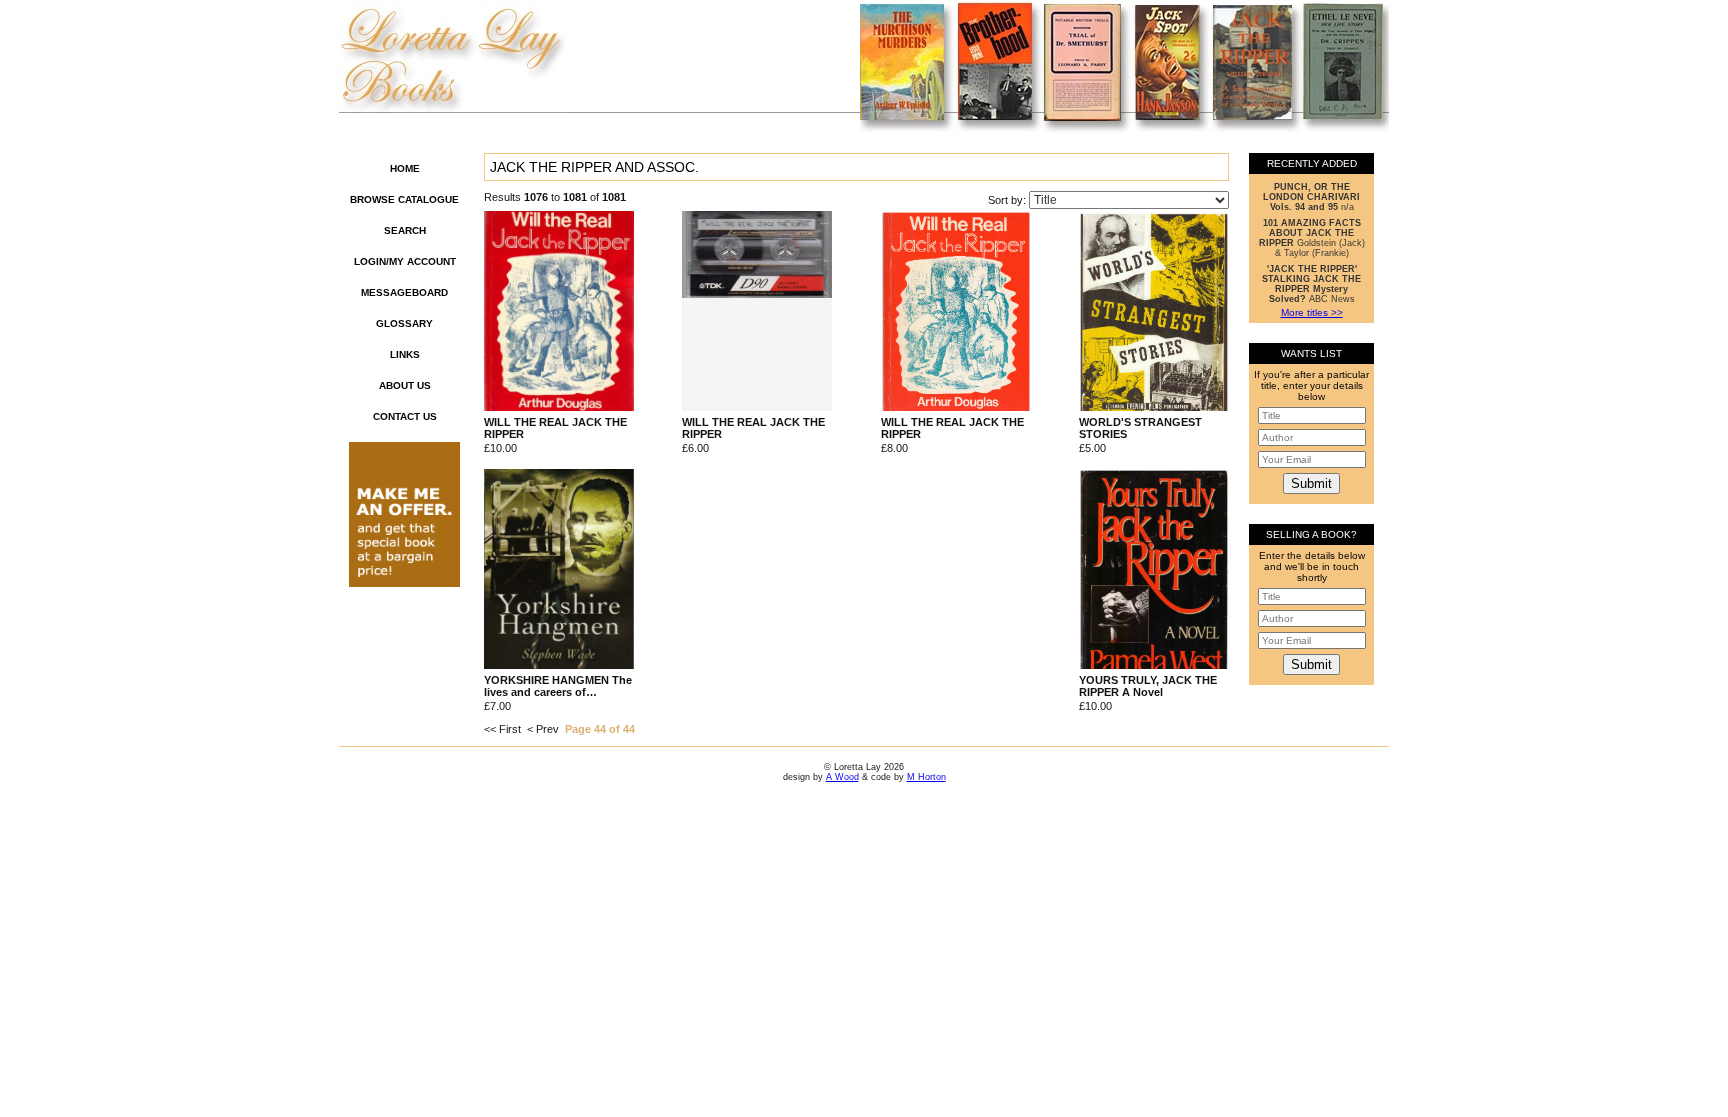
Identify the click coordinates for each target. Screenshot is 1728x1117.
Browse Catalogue (404, 199)
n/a (1311, 197)
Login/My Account (405, 261)
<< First (502, 729)
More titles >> (1312, 312)
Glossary (404, 323)
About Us (405, 385)
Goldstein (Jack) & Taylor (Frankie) (1312, 238)
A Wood (842, 777)
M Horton (926, 777)
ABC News (1311, 284)
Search (405, 230)
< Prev (543, 729)
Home (405, 168)
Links (405, 354)
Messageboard (404, 292)
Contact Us (405, 416)
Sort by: (1008, 200)
